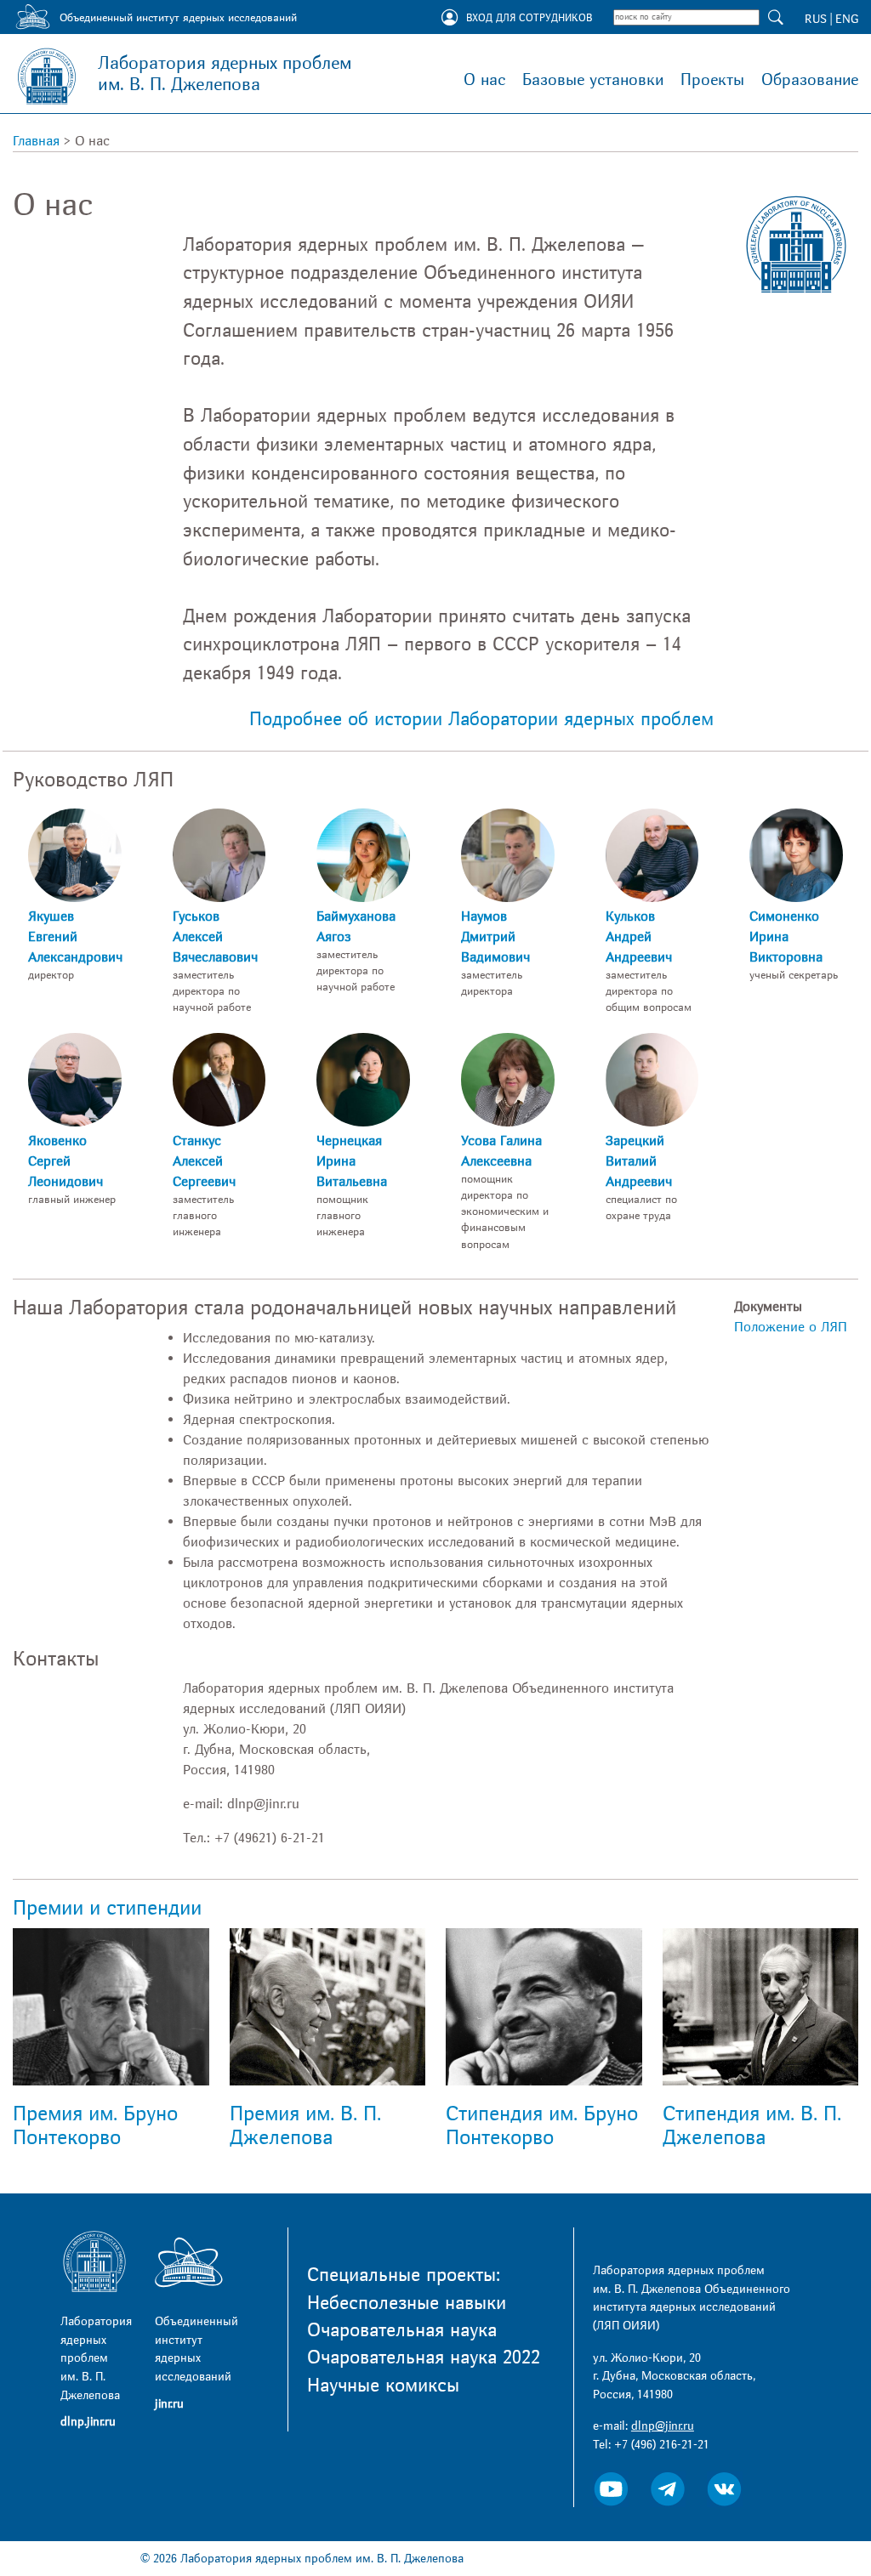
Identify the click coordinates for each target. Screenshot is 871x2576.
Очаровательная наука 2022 (424, 2358)
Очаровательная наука (402, 2330)
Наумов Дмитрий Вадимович (495, 937)
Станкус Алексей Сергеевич (204, 1161)
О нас (484, 80)
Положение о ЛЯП (791, 1327)
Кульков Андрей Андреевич (639, 937)
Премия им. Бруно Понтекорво (95, 2126)
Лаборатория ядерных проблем (225, 74)
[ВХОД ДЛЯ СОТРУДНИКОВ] (450, 19)
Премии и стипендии (107, 1908)
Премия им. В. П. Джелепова (305, 2126)
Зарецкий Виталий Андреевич (639, 1161)
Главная (36, 141)
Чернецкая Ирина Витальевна (352, 1161)
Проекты (712, 80)
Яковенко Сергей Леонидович (65, 1161)
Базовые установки (593, 80)
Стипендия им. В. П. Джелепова (752, 2126)
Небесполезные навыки (407, 2303)
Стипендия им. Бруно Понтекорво (542, 2126)
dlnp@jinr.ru (663, 2426)
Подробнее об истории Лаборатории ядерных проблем (481, 719)
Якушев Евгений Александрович (75, 937)
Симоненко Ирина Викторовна (786, 937)
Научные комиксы (383, 2386)
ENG (847, 19)
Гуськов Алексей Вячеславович (215, 937)
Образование (810, 80)
